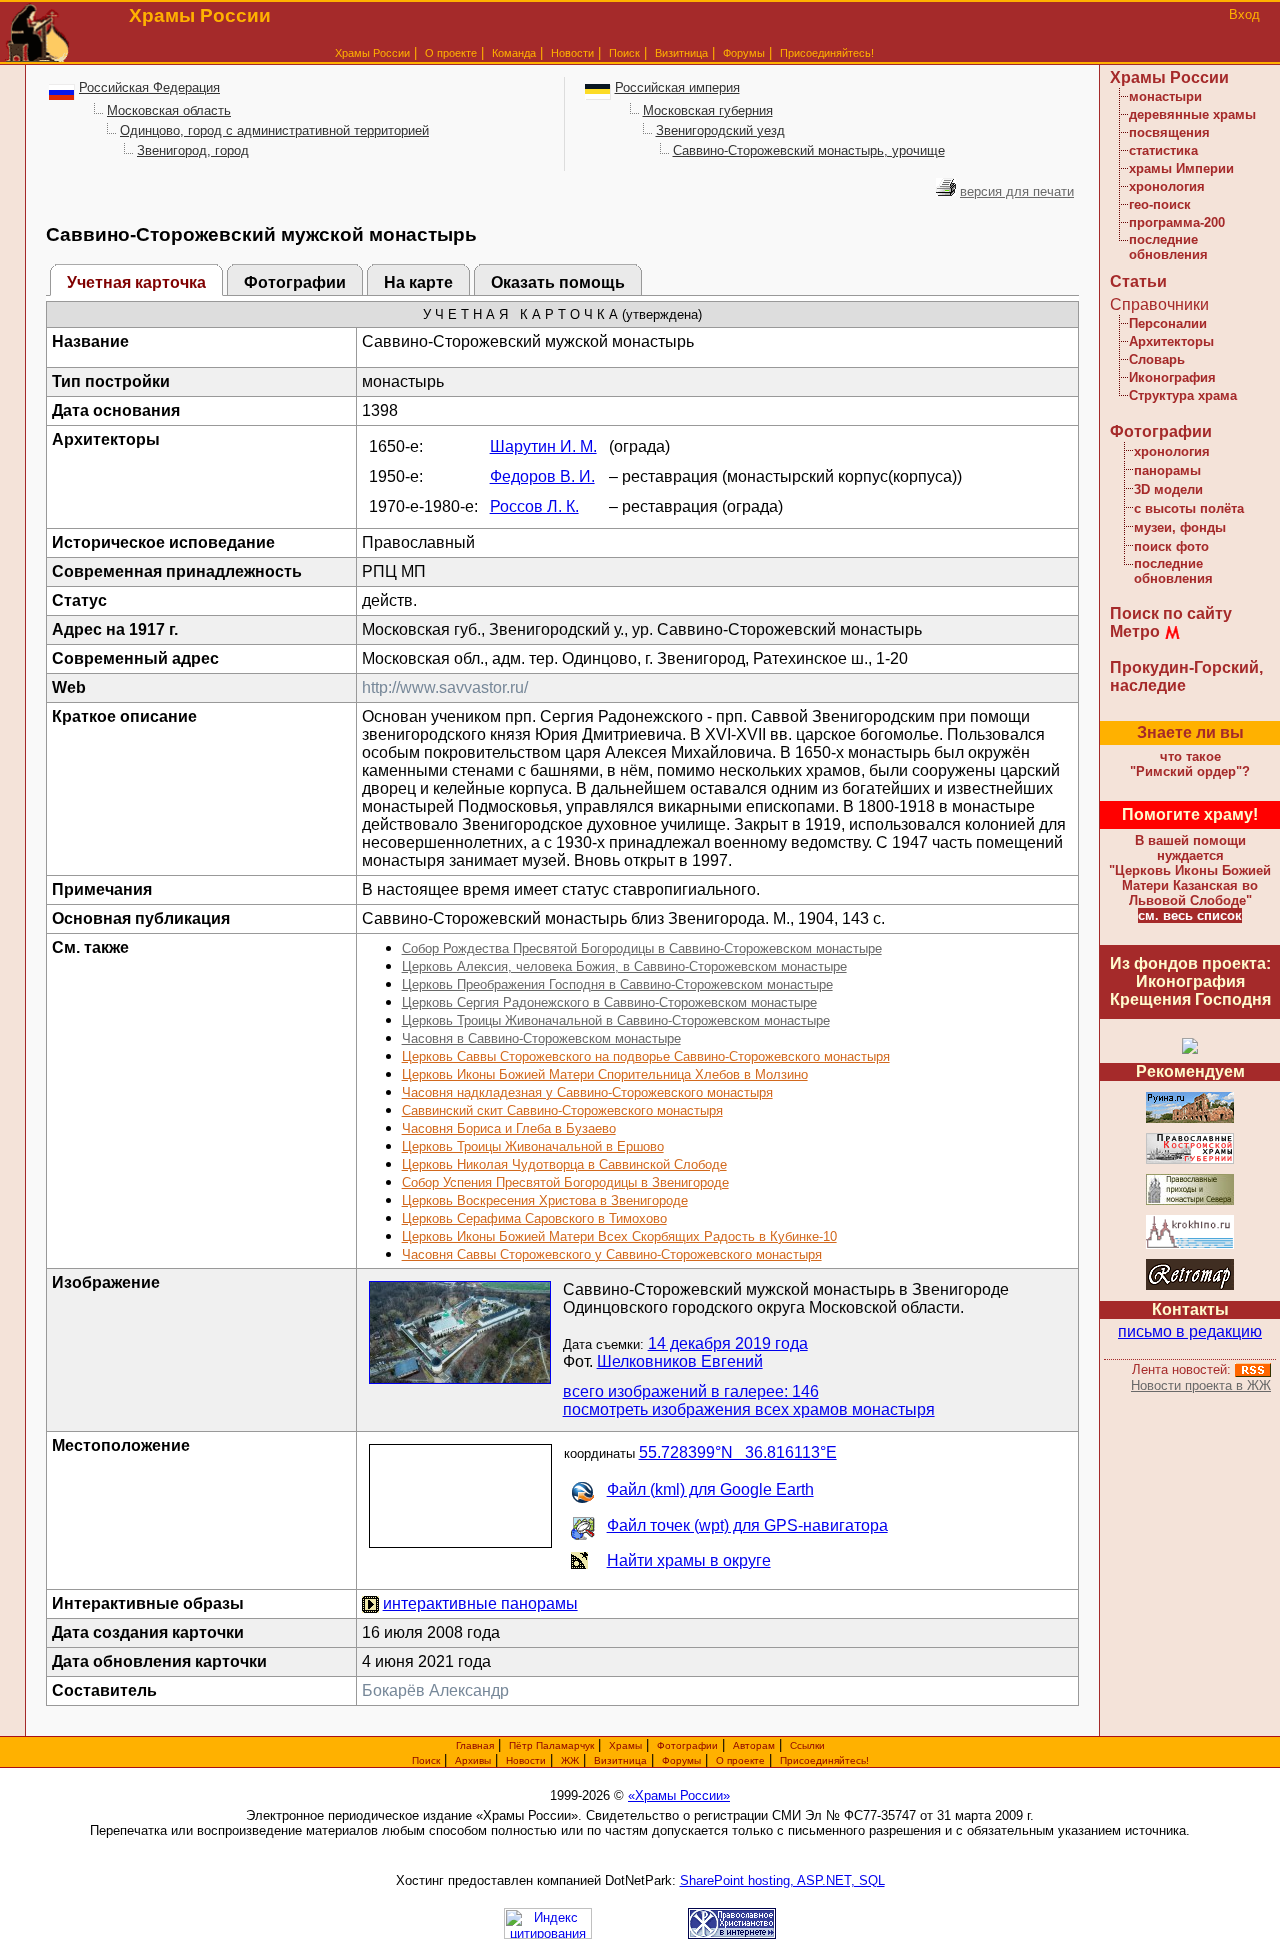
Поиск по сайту (1171, 613)
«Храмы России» (679, 1795)
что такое (1190, 764)
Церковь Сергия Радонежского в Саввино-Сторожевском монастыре (609, 1002)
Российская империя (677, 87)
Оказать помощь (558, 282)
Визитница (681, 53)
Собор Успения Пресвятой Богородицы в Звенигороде (565, 1182)
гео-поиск (1160, 204)
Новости (572, 53)
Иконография (1172, 377)
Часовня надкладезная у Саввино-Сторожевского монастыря (587, 1092)
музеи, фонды (1180, 527)
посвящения (1169, 132)
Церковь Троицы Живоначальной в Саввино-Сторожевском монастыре (616, 1020)
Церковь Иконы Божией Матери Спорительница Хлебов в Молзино (605, 1074)
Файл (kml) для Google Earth (710, 1489)
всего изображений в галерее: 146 (691, 1391)
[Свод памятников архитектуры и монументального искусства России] (1190, 1119)
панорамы (1167, 470)
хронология (1167, 186)
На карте (418, 282)
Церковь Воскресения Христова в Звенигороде (545, 1200)
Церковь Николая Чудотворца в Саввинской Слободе (564, 1164)
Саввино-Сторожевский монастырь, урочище (809, 150)
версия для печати (1017, 191)
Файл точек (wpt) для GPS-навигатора (747, 1525)
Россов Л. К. (534, 506)
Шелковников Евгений (680, 1361)
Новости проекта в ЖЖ (1201, 1385)
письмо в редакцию (1190, 1331)
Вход (1244, 14)
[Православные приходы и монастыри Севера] (1190, 1201)
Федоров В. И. (542, 476)
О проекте (740, 1760)
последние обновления (1168, 247)
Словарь (1157, 359)
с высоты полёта (1189, 508)
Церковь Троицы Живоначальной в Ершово (533, 1146)
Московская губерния (708, 110)
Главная (475, 1745)
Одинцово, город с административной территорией (274, 130)
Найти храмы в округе (689, 1560)
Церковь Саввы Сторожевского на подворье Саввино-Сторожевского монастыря (646, 1056)
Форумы (744, 53)
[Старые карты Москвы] (1190, 1286)
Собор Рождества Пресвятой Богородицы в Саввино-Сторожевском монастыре (642, 948)
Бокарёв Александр (435, 1690)
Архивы (473, 1760)
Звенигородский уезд (720, 130)
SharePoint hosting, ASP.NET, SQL (782, 1880)
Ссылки (807, 1745)
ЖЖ (570, 1760)
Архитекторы (1171, 341)
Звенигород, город (193, 150)
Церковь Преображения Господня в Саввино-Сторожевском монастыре (617, 984)
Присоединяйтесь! (827, 53)
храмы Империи (1181, 168)
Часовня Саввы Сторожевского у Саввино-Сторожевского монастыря (612, 1254)
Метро (1135, 631)
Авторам (754, 1745)
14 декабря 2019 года (728, 1343)
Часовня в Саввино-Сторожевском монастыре (541, 1038)
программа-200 (1177, 222)
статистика (1163, 150)
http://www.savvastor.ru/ (445, 687)
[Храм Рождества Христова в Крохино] (1190, 1245)
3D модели (1168, 489)
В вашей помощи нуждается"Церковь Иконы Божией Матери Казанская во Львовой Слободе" (1190, 870)
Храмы (625, 1745)
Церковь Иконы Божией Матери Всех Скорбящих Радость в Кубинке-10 (619, 1236)
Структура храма (1183, 395)
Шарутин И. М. (543, 446)
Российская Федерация (149, 87)
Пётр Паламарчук (551, 1745)
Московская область (169, 110)
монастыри (1165, 96)
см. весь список (1190, 915)
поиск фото (1171, 546)
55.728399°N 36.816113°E (738, 1452)
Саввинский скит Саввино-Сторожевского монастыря (562, 1110)
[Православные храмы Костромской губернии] (1190, 1160)
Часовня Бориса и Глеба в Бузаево (509, 1128)
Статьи (1138, 281)
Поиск (624, 53)
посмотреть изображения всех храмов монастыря (749, 1409)
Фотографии (295, 282)
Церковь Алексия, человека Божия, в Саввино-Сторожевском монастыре (624, 966)
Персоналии (1168, 323)
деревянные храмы (1192, 114)
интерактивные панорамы (480, 1603)
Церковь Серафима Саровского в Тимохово (534, 1218)
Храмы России (372, 53)
